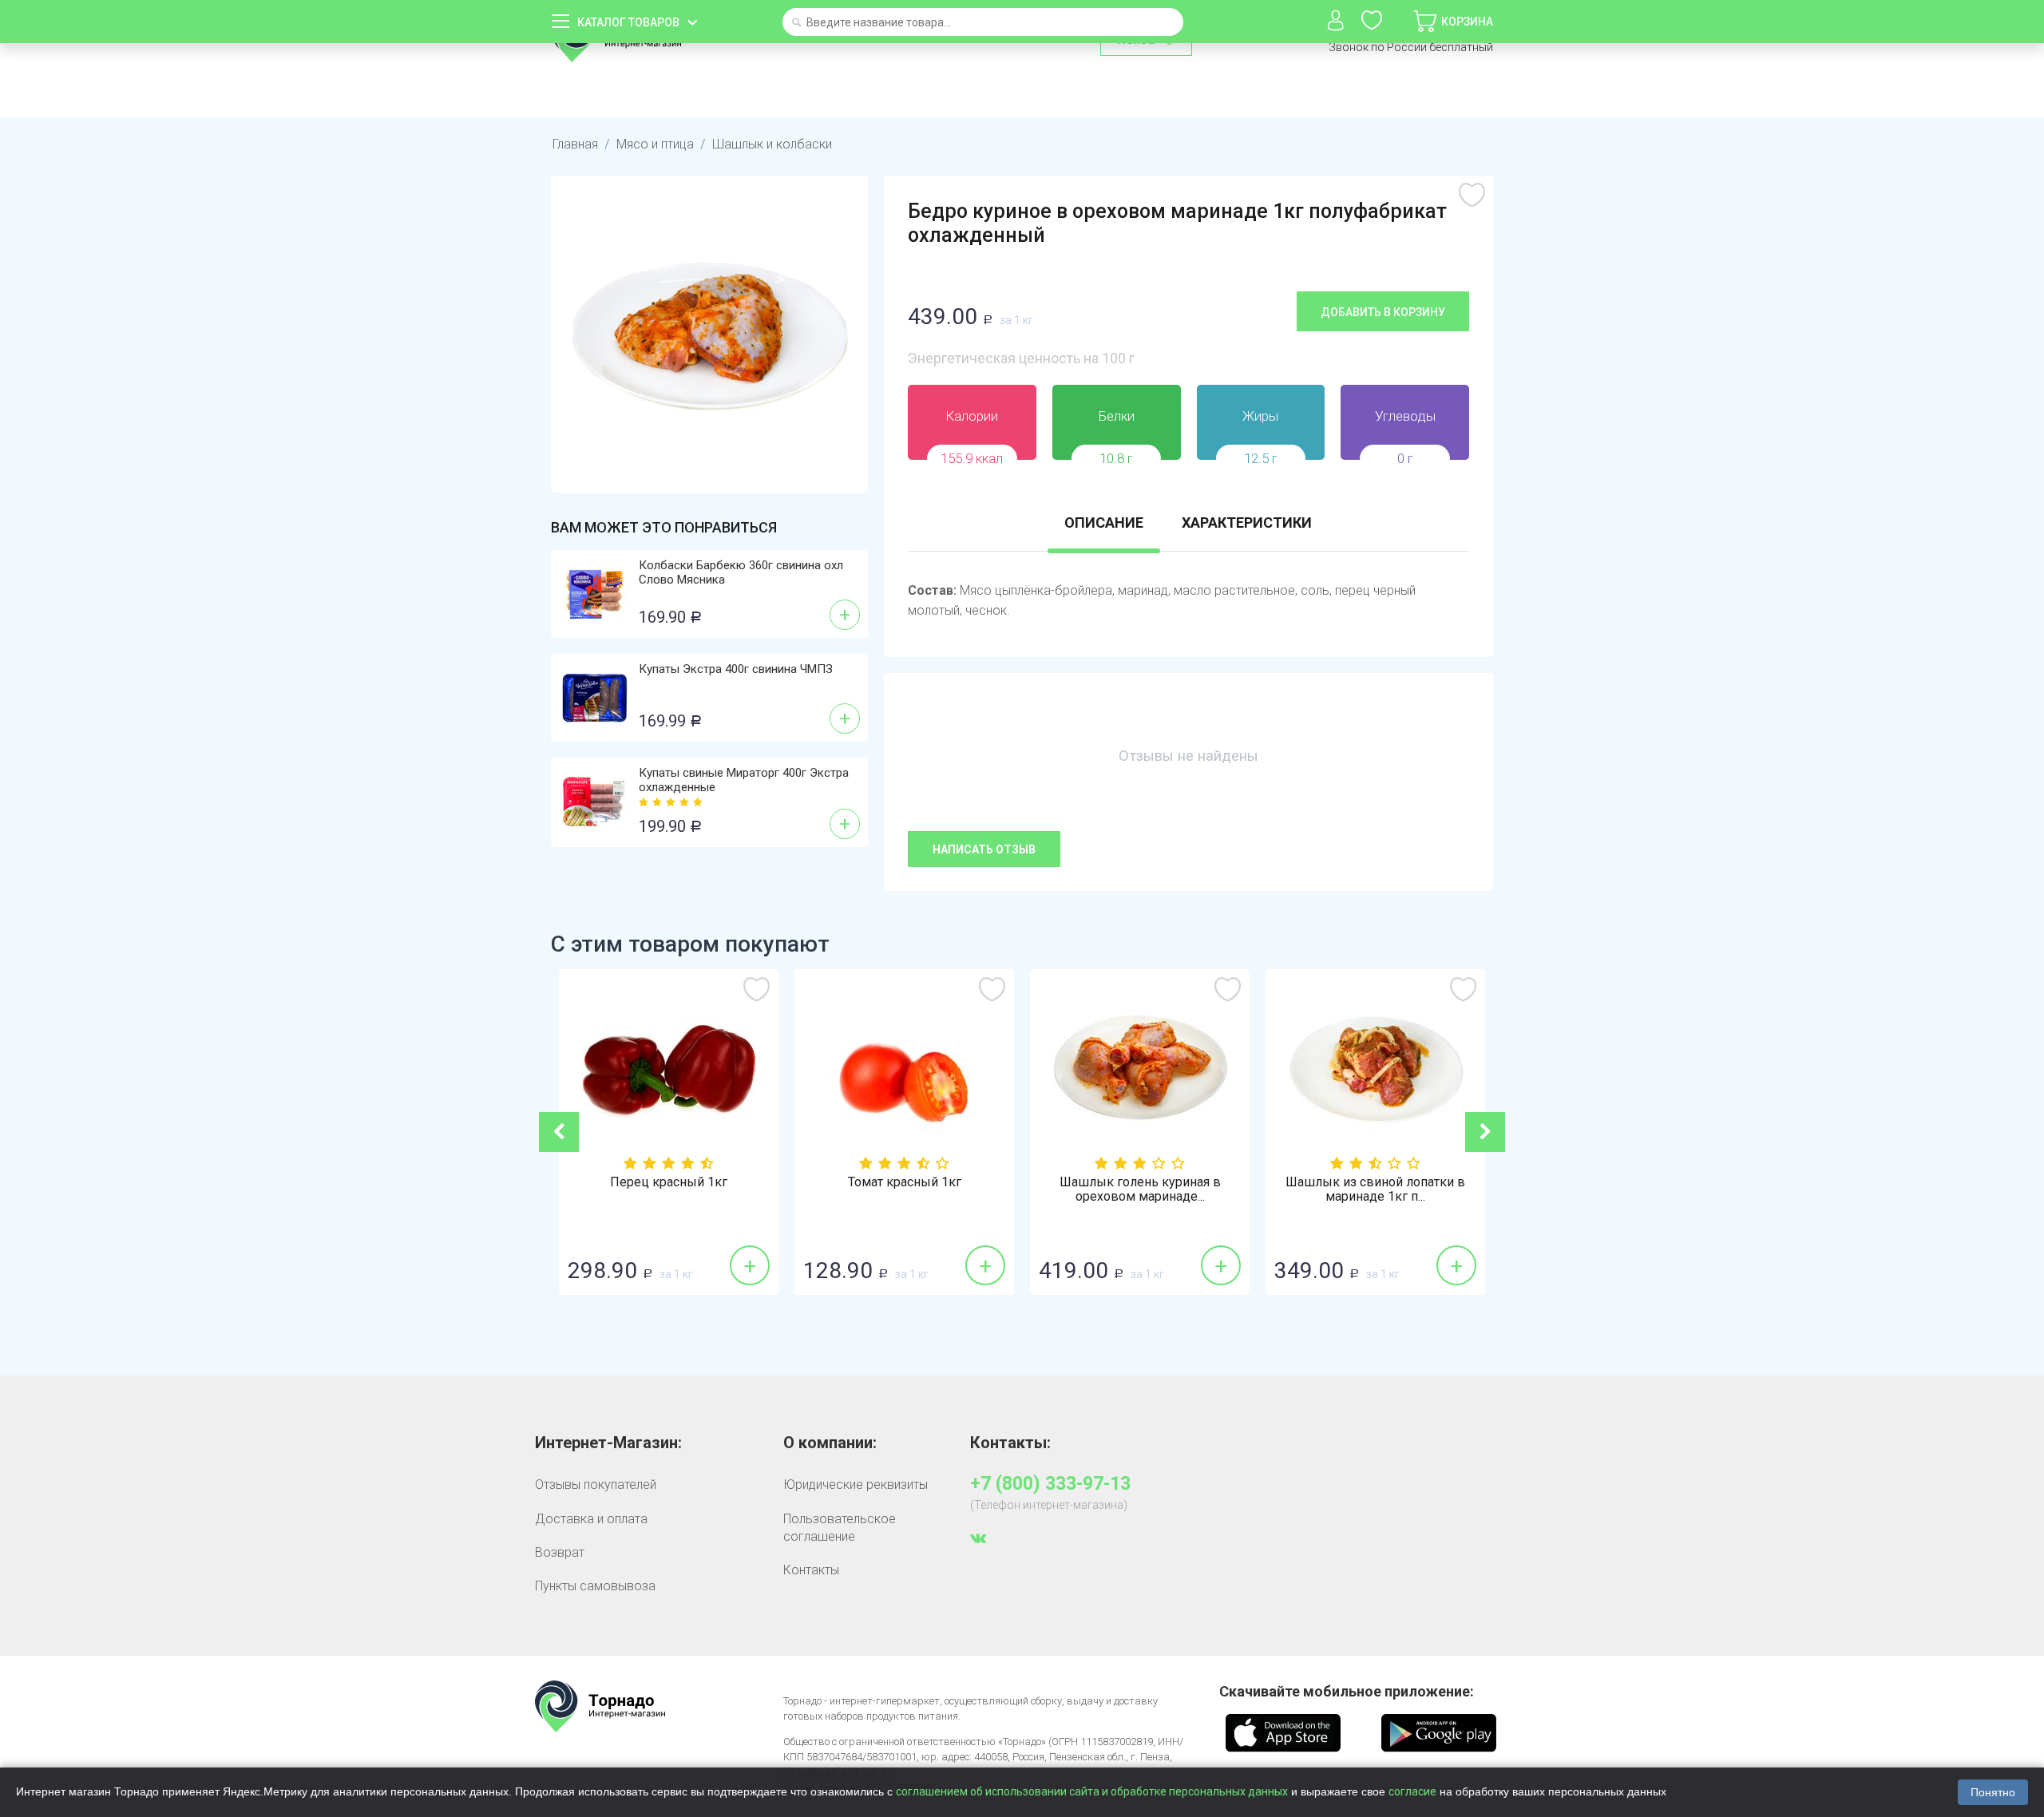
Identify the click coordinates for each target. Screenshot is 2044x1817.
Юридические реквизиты (856, 1484)
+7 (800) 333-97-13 (1050, 1484)
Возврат (560, 1552)
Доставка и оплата (591, 1519)
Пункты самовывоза (595, 1586)
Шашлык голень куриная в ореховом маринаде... (905, 1190)
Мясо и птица (655, 144)
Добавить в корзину (1383, 312)
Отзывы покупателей (596, 1484)
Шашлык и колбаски (772, 144)
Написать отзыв (984, 849)
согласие (1412, 1791)
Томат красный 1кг (669, 1182)
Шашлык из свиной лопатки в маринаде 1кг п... (1140, 1190)
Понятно (1993, 1792)
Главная (575, 144)
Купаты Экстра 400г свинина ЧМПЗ (736, 669)
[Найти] (796, 24)
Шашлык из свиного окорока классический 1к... (1376, 1190)
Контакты (811, 1570)
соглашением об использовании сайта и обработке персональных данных (1092, 1791)
